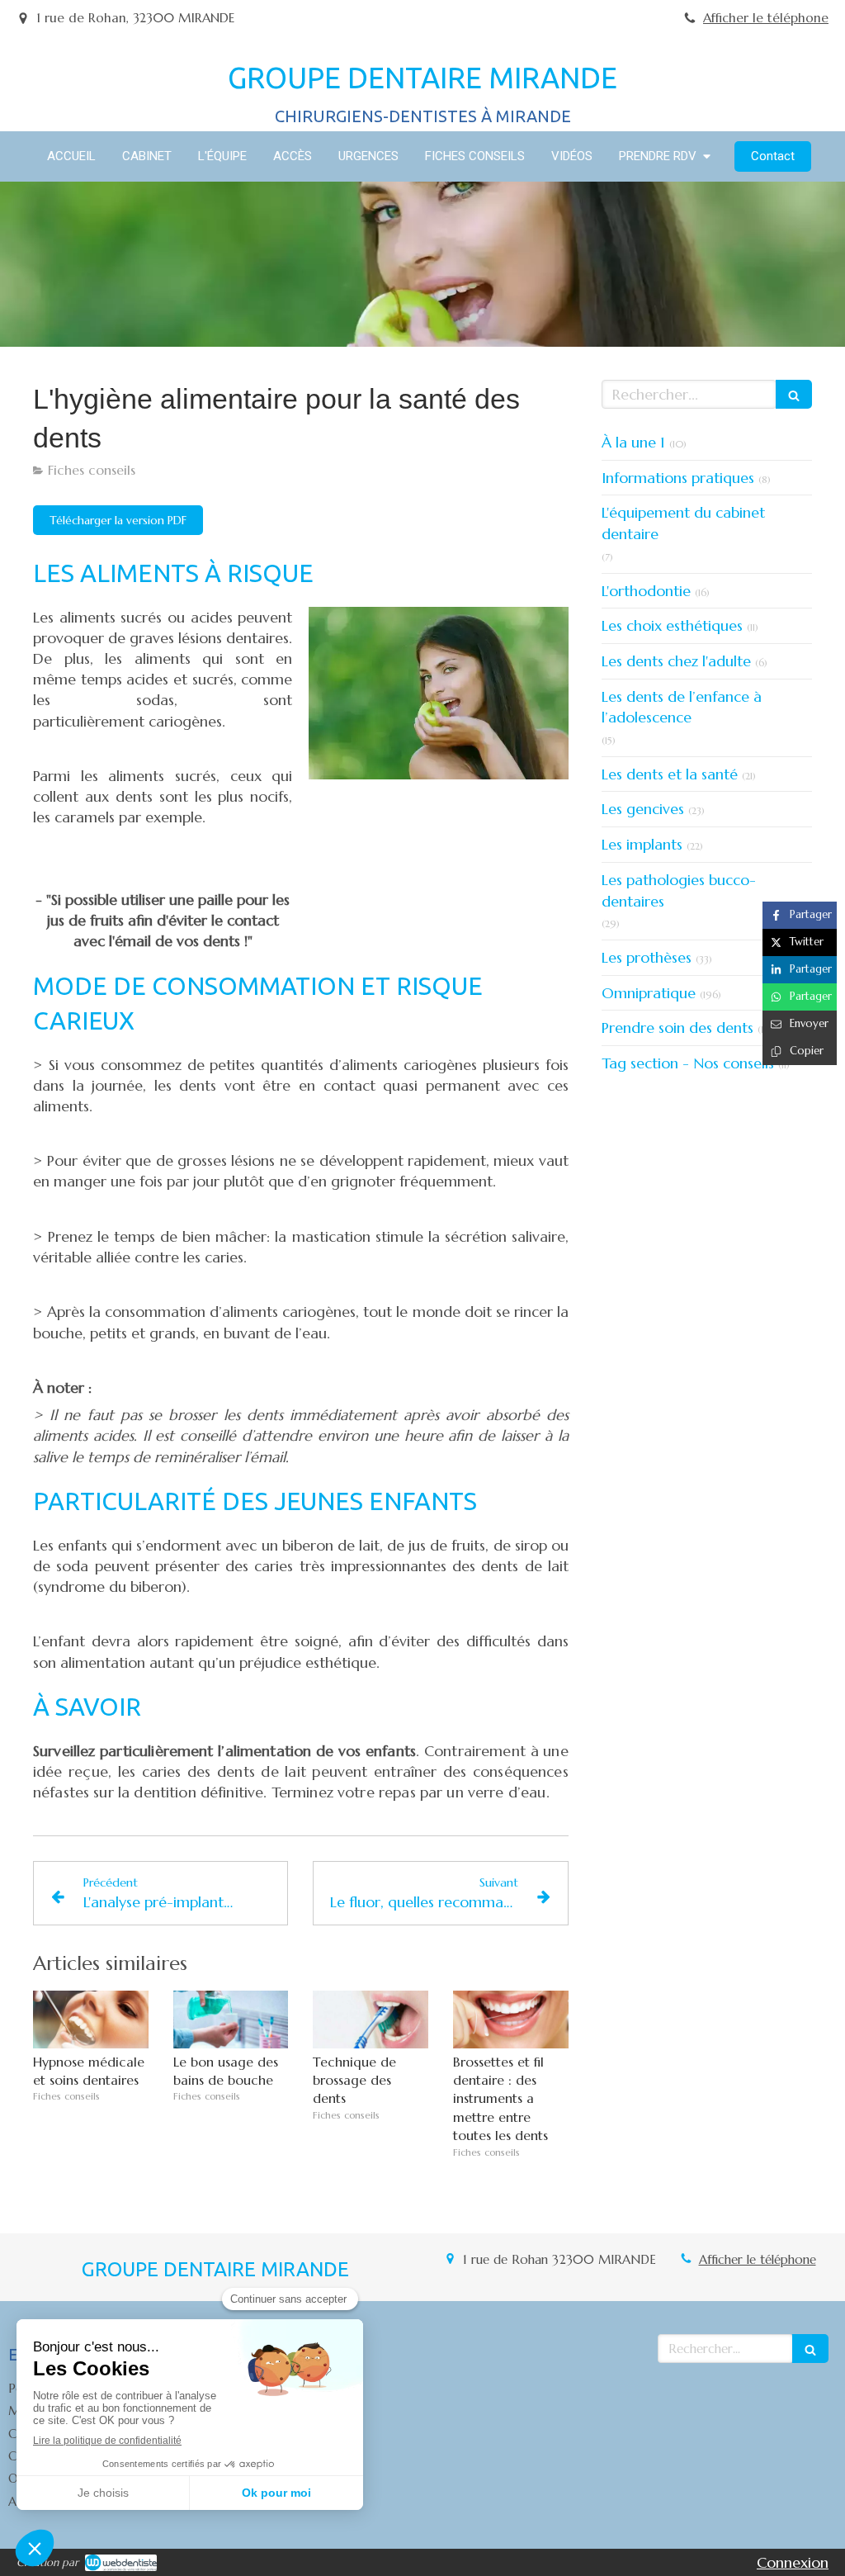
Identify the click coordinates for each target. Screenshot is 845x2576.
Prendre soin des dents (677, 1028)
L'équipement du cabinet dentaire (683, 523)
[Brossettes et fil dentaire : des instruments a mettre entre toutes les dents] (511, 2020)
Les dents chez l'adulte (676, 661)
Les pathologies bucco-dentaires (679, 890)
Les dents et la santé (670, 774)
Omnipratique (649, 993)
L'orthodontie (646, 591)
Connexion (793, 2562)
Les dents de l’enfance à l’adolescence (682, 707)
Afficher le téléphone (766, 18)
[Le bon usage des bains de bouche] (231, 2020)
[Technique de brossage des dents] (371, 2020)
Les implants (642, 844)
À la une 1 (633, 442)
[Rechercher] (794, 394)
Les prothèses (647, 957)
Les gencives (643, 809)
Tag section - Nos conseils (688, 1063)
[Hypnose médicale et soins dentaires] (91, 2020)
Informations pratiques (678, 478)
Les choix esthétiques (672, 625)
